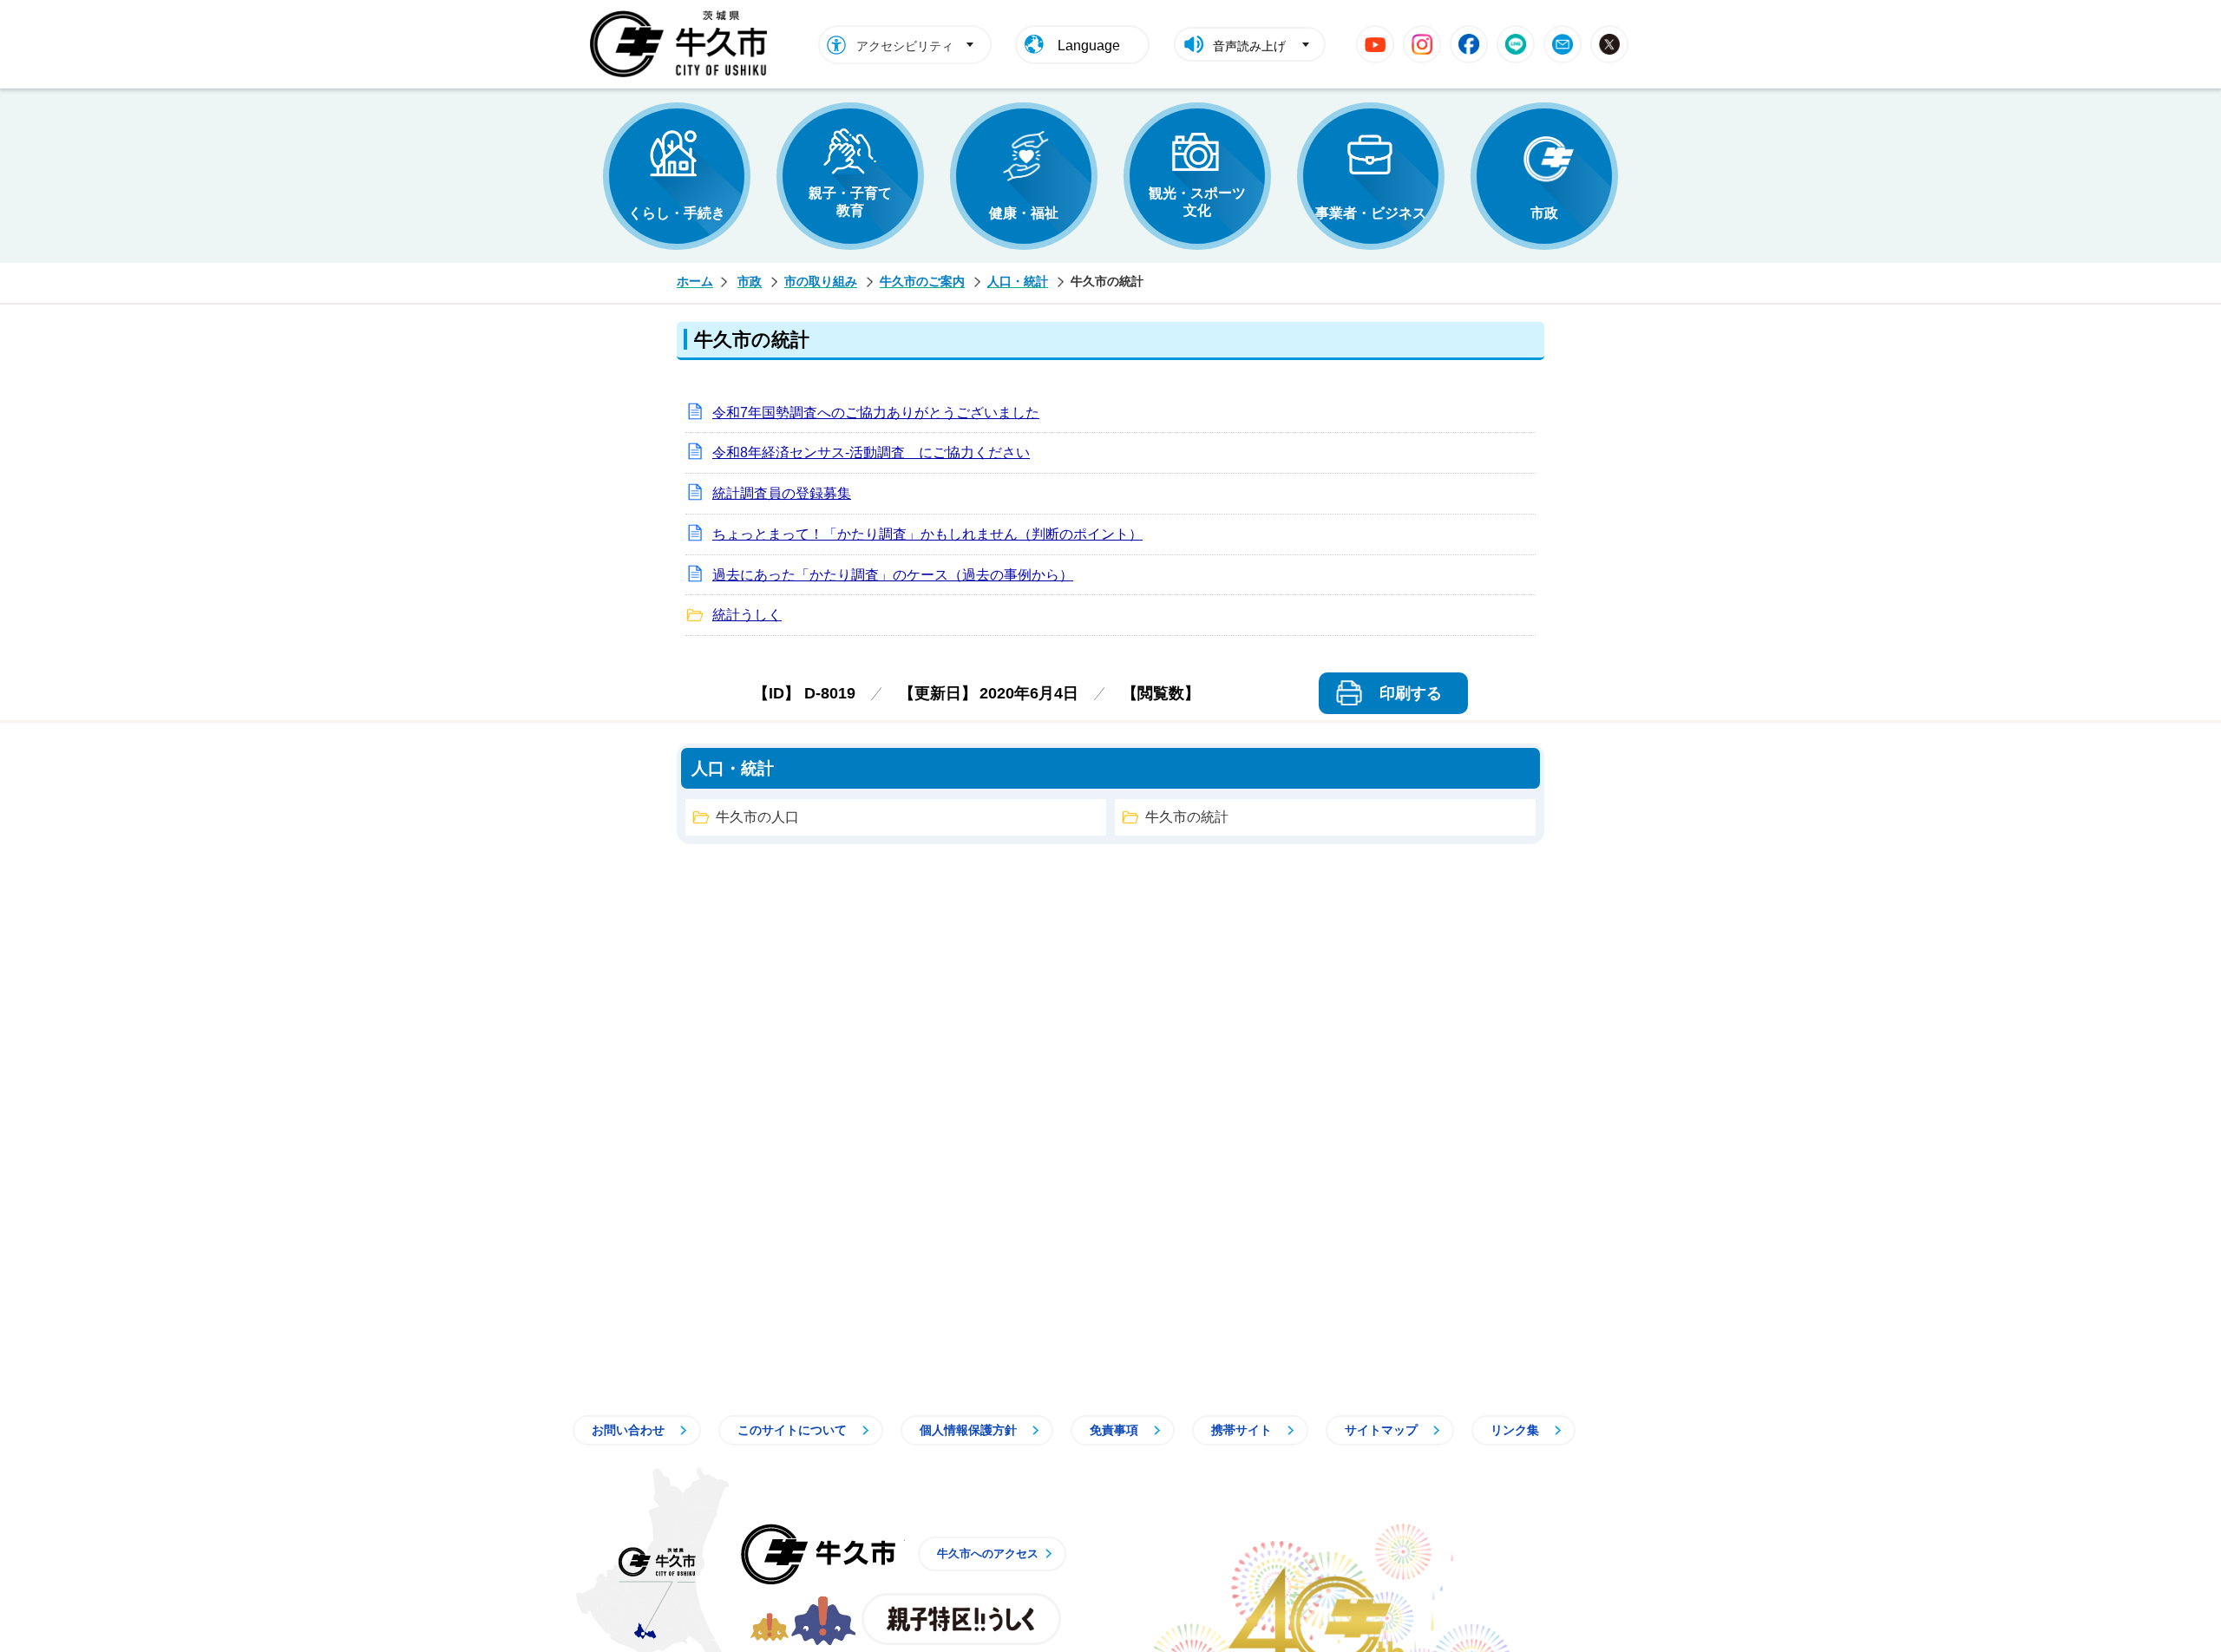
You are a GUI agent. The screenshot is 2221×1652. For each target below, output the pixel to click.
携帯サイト (1242, 1430)
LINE (1516, 44)
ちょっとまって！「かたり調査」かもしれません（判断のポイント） (927, 534)
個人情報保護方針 (968, 1430)
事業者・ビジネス (1371, 213)
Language (1089, 46)
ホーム (695, 281)
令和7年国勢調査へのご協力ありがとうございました (876, 413)
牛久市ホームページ (683, 44)
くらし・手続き (677, 213)
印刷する (1411, 693)
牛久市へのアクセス (988, 1554)
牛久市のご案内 (922, 281)
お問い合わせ (628, 1430)
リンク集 (1515, 1430)
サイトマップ (1381, 1430)
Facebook (1469, 44)
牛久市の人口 (757, 817)
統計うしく (747, 615)
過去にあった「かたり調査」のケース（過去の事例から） (893, 575)
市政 (1544, 213)
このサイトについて (792, 1430)
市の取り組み (821, 281)
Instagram (1422, 44)
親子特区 (961, 1619)
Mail (1563, 44)
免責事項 (1114, 1430)
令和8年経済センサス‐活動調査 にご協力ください (871, 452)
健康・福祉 (1024, 213)
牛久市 (818, 1554)
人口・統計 (1018, 281)
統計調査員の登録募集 (782, 493)
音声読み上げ (1249, 46)
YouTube (1375, 44)
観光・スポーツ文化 (1197, 202)
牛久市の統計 (1187, 817)
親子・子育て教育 (850, 202)
